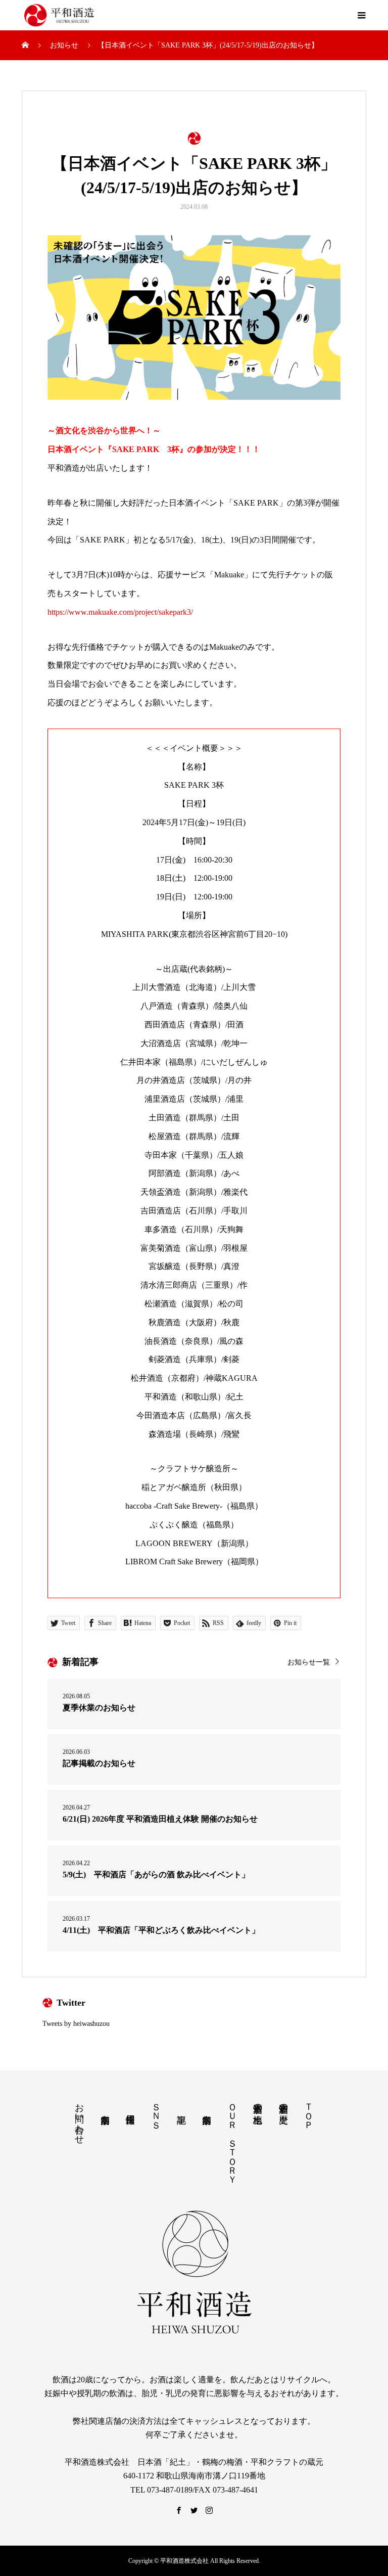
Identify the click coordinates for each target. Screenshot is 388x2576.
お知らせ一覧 (309, 1662)
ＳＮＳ (156, 2111)
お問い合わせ (79, 2118)
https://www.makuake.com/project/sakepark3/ (120, 612)
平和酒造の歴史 (283, 2103)
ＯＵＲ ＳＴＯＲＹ (232, 2138)
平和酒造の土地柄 (258, 2103)
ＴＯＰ (309, 2111)
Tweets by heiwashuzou (76, 2024)
